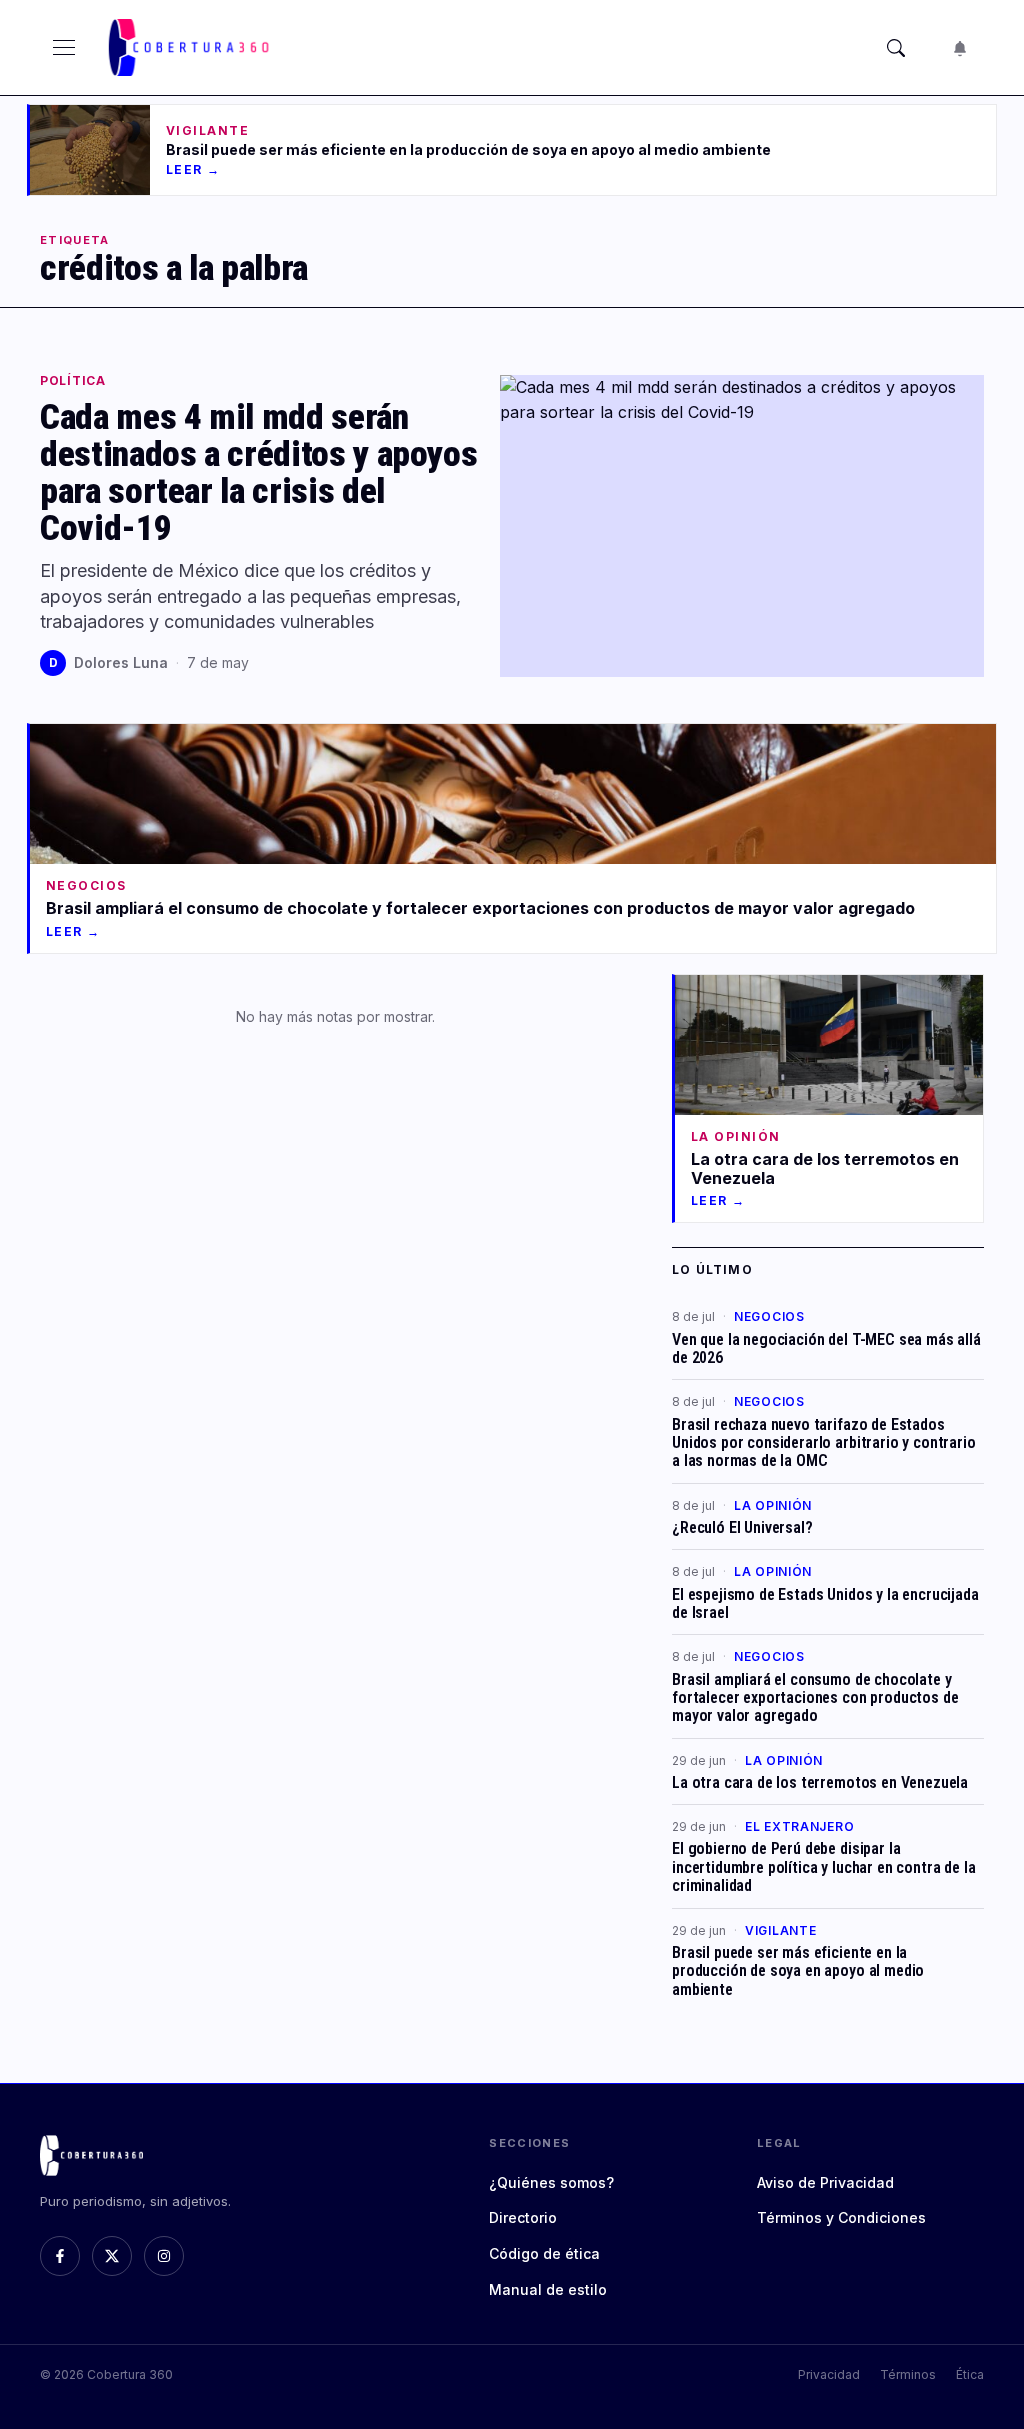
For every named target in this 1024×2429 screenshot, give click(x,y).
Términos (908, 2374)
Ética (970, 2374)
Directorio (523, 2217)
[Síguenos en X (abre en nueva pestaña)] (112, 2256)
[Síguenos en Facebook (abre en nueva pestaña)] (60, 2256)
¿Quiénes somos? (551, 2182)
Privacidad (829, 2374)
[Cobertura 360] (191, 47)
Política (73, 381)
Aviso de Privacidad (825, 2182)
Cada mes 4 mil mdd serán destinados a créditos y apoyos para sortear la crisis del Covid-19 (258, 472)
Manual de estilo (548, 2289)
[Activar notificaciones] (960, 48)
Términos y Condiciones (841, 2217)
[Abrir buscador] (896, 48)
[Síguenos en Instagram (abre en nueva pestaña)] (164, 2256)
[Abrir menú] (64, 48)
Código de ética (544, 2253)
